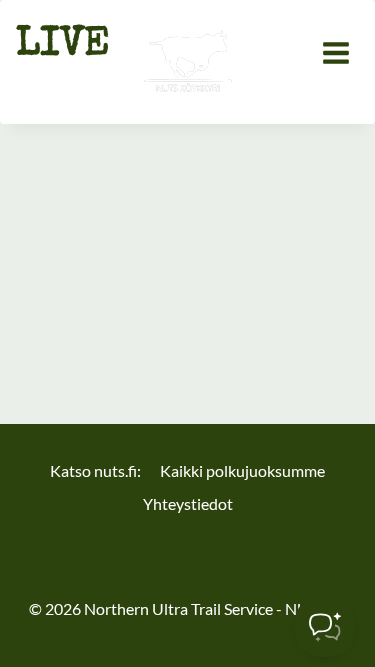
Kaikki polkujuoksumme (242, 470)
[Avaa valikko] (335, 52)
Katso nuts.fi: (95, 470)
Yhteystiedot (188, 503)
